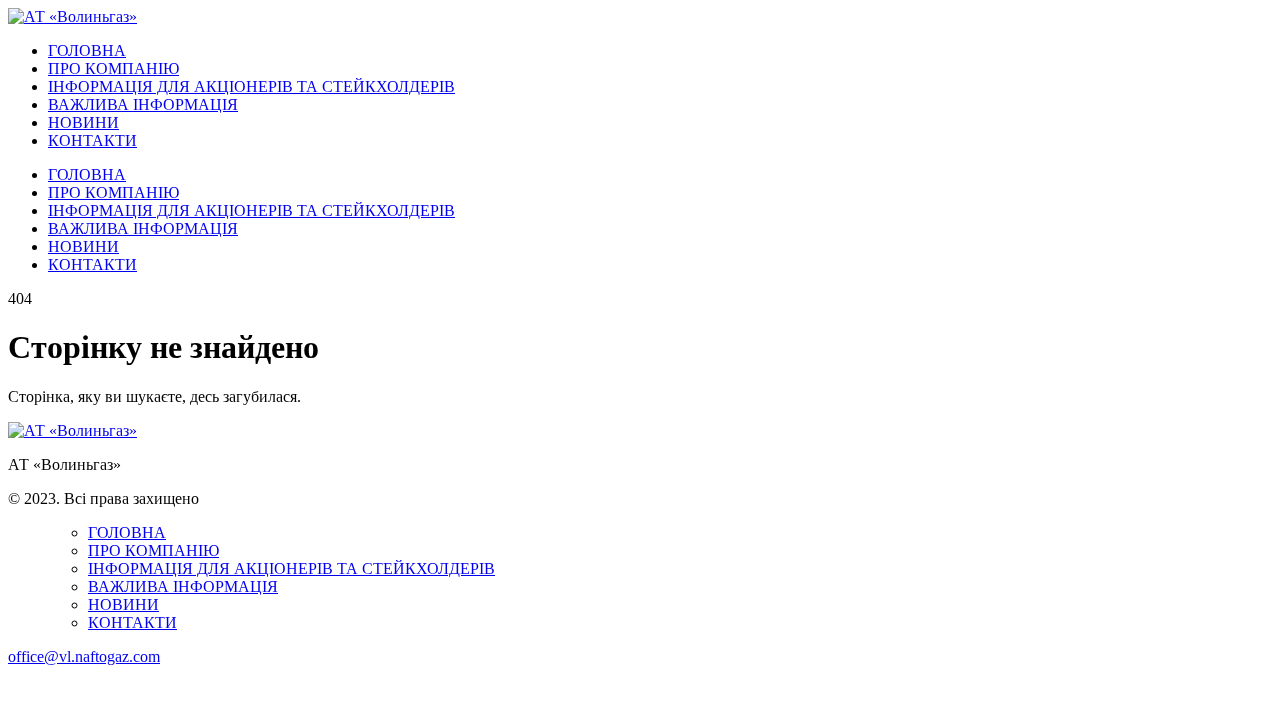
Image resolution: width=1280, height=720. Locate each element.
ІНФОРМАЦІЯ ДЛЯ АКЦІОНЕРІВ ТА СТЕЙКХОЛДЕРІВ (251, 86)
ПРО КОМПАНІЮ (113, 68)
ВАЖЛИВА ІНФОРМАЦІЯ (143, 104)
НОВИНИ (83, 122)
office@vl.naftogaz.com (84, 656)
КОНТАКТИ (92, 140)
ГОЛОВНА (87, 50)
